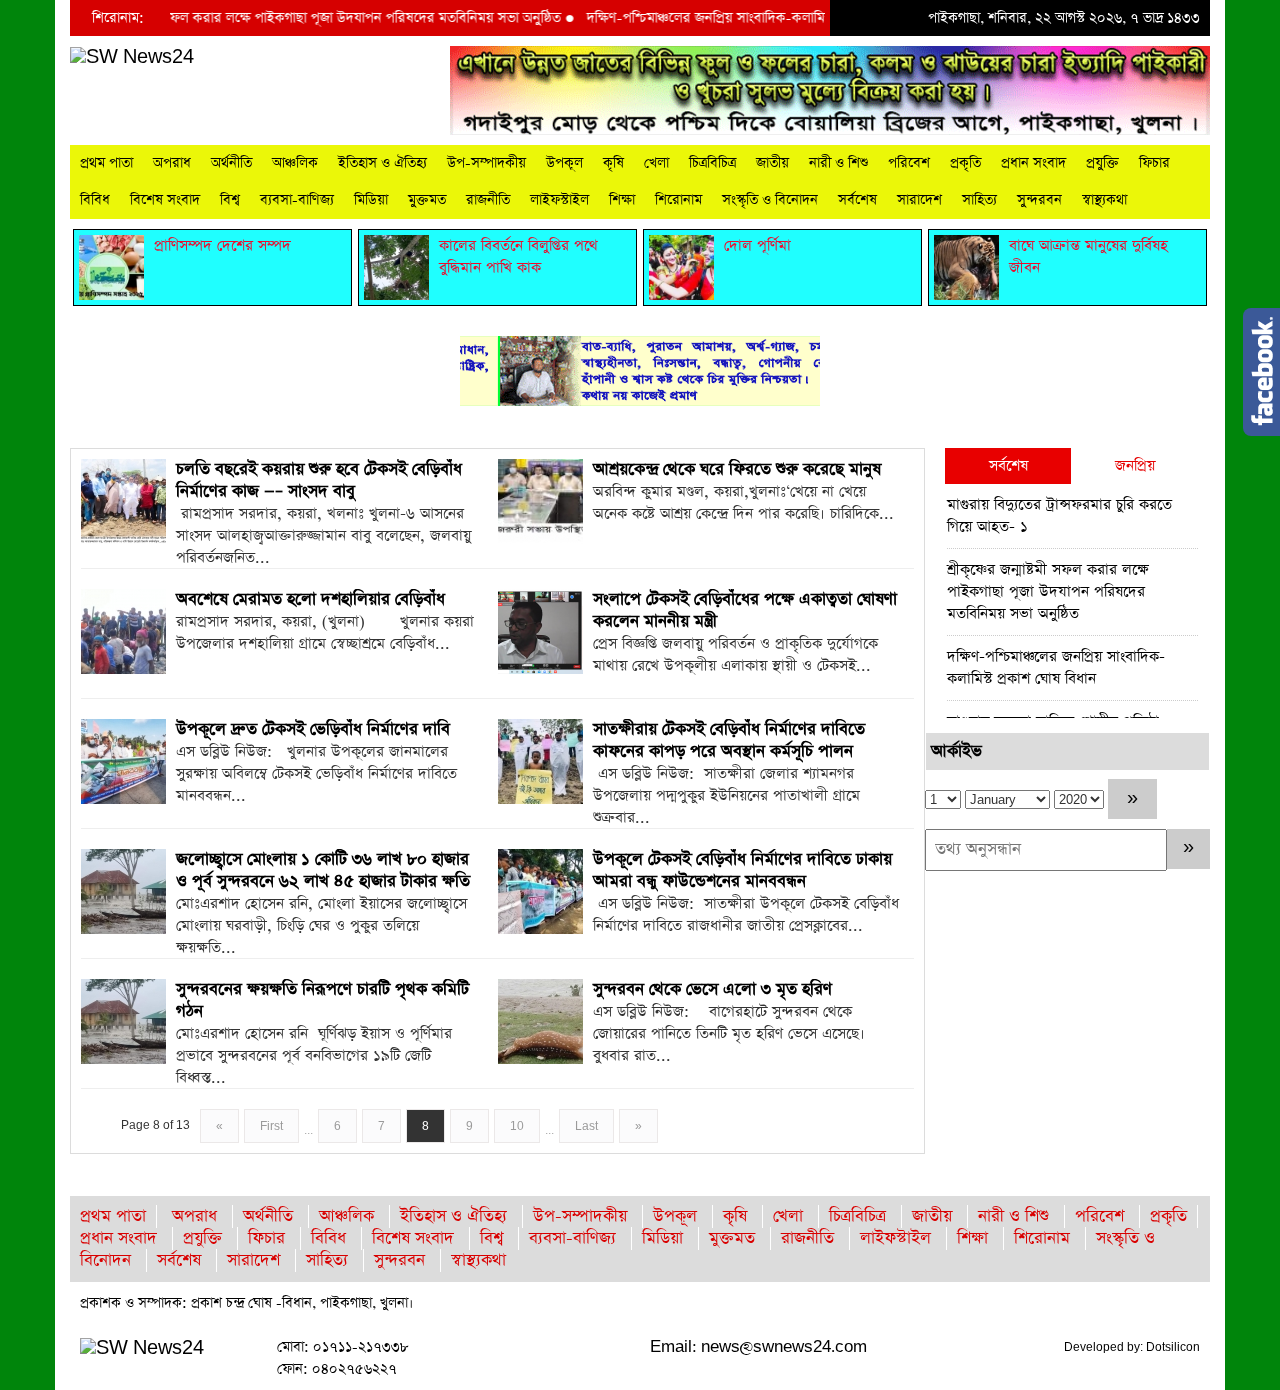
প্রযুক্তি (1102, 163)
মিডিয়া (371, 200)
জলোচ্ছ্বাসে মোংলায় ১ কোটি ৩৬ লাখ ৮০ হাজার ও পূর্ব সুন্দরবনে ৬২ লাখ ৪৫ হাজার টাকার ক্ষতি (323, 870)
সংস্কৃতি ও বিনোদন (770, 200)
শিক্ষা (622, 200)
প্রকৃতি (965, 163)
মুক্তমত (427, 200)
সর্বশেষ (857, 200)
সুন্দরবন (1039, 200)
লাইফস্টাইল (559, 200)
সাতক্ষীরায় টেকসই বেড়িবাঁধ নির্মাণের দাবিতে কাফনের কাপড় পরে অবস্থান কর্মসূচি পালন (729, 740)
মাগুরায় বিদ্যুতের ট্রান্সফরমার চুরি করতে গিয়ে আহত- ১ (1059, 515)
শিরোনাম (678, 200)
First (271, 1126)
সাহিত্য (979, 200)
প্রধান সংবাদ (1033, 163)
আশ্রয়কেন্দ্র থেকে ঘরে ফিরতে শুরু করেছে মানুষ (737, 469)
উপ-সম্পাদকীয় (486, 163)
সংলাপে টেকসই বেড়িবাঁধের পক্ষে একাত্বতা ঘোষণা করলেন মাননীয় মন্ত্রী (745, 610)
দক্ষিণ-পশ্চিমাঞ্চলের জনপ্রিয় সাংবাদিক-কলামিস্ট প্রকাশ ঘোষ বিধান (733, 18)
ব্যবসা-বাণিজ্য (297, 200)
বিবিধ (95, 200)
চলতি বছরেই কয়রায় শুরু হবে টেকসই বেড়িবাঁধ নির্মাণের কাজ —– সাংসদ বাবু (319, 480)
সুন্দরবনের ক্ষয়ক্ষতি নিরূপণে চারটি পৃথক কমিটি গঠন (322, 1000)
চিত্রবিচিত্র (712, 163)
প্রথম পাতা (106, 163)
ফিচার (1154, 163)
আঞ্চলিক (295, 163)
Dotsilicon (1173, 1347)
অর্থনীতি (231, 163)
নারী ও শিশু (838, 163)
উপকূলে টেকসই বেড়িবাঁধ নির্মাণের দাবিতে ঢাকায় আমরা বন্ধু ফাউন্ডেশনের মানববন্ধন (742, 870)
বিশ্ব (230, 200)
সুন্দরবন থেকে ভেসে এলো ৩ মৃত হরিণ (712, 989)
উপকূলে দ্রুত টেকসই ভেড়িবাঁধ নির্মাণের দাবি (313, 729)
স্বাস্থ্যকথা (1104, 200)
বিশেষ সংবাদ (165, 200)
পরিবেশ (909, 163)
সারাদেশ (919, 200)
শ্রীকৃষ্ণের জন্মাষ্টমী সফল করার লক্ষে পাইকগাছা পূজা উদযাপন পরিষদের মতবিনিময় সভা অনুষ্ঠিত (287, 18)
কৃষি (613, 163)
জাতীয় (772, 163)
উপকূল (564, 163)
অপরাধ (172, 163)
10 (517, 1126)
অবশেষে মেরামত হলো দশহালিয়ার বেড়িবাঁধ (310, 599)
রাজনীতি (488, 200)
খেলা (656, 163)
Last (586, 1126)
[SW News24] (132, 56)
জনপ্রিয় (1135, 465)
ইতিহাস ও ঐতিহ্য (382, 163)
